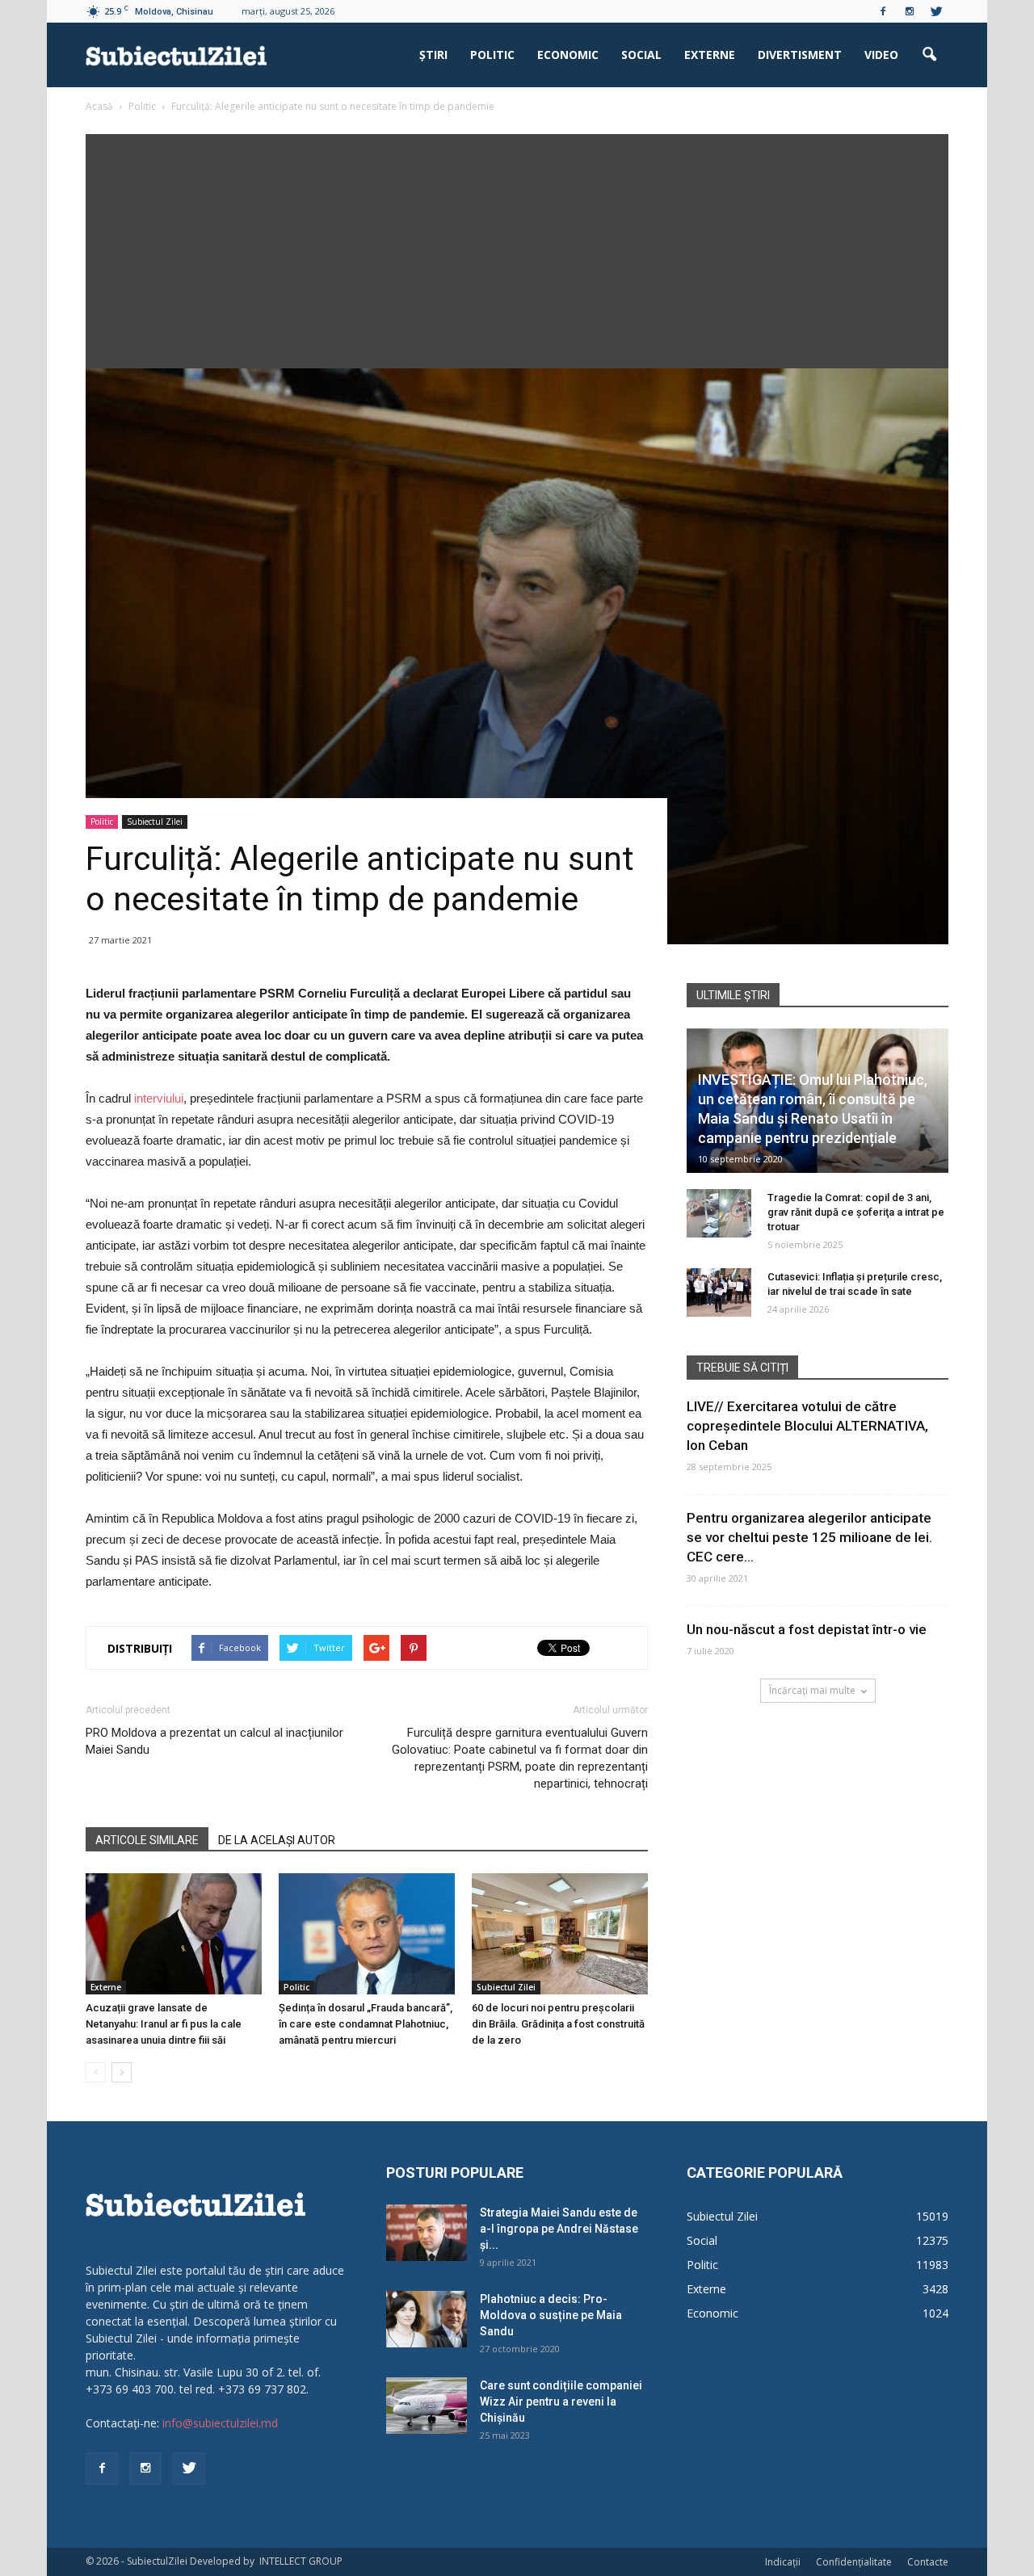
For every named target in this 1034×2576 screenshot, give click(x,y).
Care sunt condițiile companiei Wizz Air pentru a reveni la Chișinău (561, 2402)
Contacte (928, 2562)
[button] (929, 55)
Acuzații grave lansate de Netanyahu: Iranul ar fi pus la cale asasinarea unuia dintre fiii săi (164, 2024)
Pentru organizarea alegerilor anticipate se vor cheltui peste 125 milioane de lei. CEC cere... (809, 1537)
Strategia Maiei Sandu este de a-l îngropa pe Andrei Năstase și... (559, 2229)
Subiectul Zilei (155, 822)
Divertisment (800, 55)
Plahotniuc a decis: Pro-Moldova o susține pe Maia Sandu (551, 2315)
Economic (568, 55)
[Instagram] (910, 11)
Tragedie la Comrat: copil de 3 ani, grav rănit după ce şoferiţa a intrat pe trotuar (856, 1212)
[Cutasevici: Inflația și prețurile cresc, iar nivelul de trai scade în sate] (719, 1292)
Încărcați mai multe (812, 1690)
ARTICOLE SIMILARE (147, 1840)
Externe (710, 55)
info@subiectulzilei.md (220, 2423)
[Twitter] (936, 11)
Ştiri (433, 55)
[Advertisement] (517, 247)
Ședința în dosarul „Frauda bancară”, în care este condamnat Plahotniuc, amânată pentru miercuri (366, 2024)
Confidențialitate (854, 2562)
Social (641, 55)
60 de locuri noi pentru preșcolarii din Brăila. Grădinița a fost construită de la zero (558, 2024)
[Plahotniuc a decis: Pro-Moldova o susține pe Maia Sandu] (427, 2319)
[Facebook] (883, 11)
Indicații (783, 2562)
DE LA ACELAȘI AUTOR (277, 1840)
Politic (492, 55)
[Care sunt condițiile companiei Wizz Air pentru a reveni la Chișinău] (427, 2406)
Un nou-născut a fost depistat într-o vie (807, 1629)
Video (881, 55)
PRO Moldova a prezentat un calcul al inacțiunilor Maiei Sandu (214, 1741)
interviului (159, 1098)
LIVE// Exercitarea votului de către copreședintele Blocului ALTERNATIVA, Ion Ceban (807, 1426)
